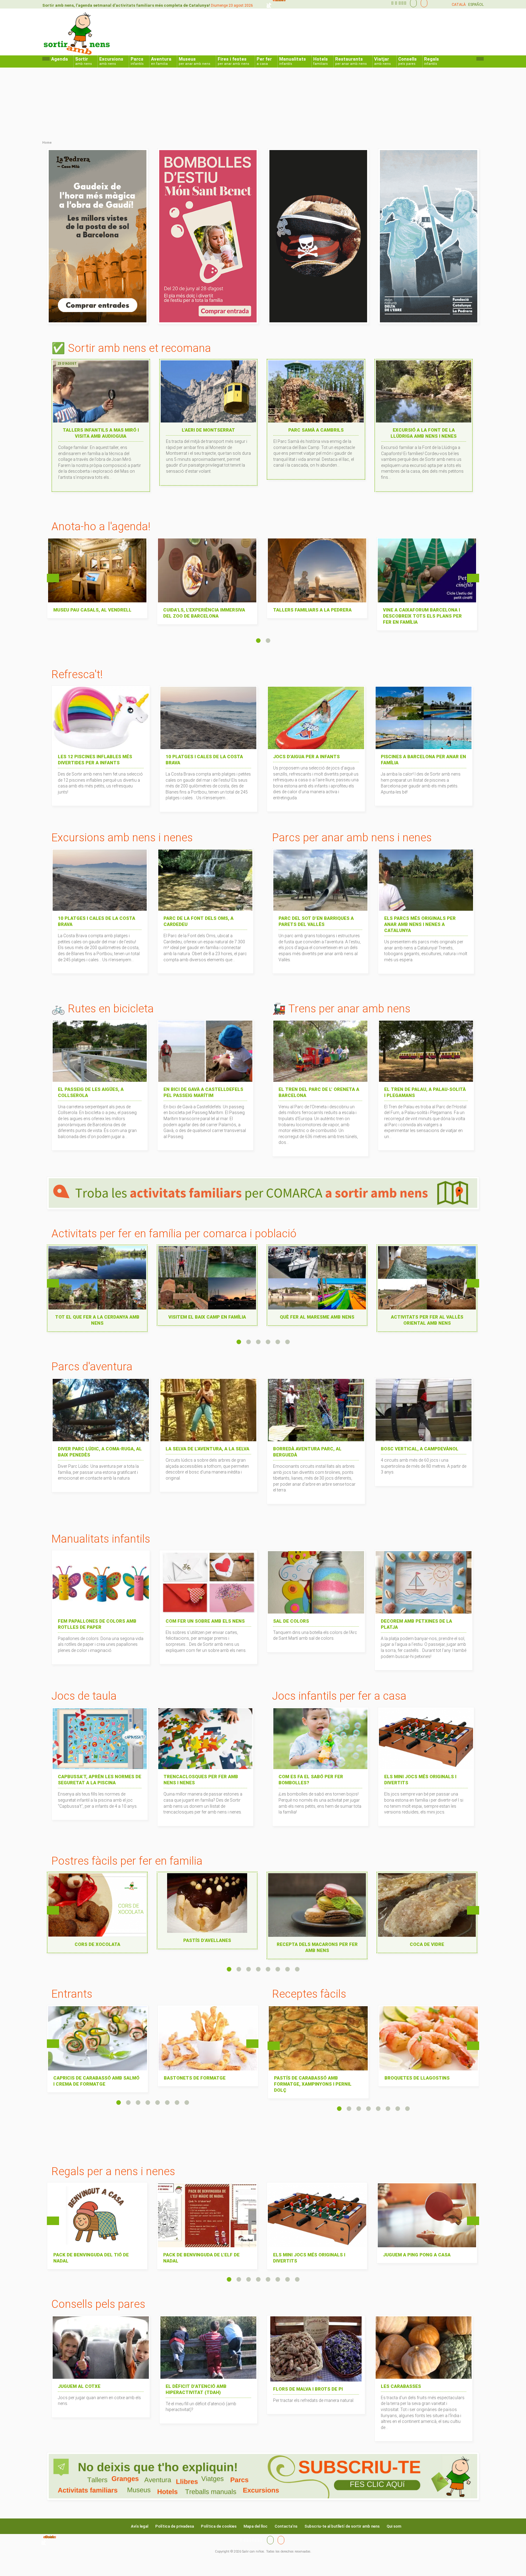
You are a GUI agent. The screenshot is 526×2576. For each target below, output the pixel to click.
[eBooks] (423, 3)
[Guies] (412, 3)
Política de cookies (219, 2526)
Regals (431, 61)
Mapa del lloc (256, 2526)
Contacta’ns (286, 2526)
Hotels (321, 61)
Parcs (137, 61)
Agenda (60, 59)
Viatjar (382, 61)
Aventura (161, 61)
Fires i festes (233, 61)
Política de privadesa (175, 2526)
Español (476, 5)
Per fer (264, 61)
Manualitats (293, 61)
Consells (407, 61)
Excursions (111, 61)
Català (459, 5)
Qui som (394, 2526)
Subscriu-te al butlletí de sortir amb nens (342, 2526)
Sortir (84, 61)
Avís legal (140, 2526)
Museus (195, 61)
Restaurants (351, 61)
